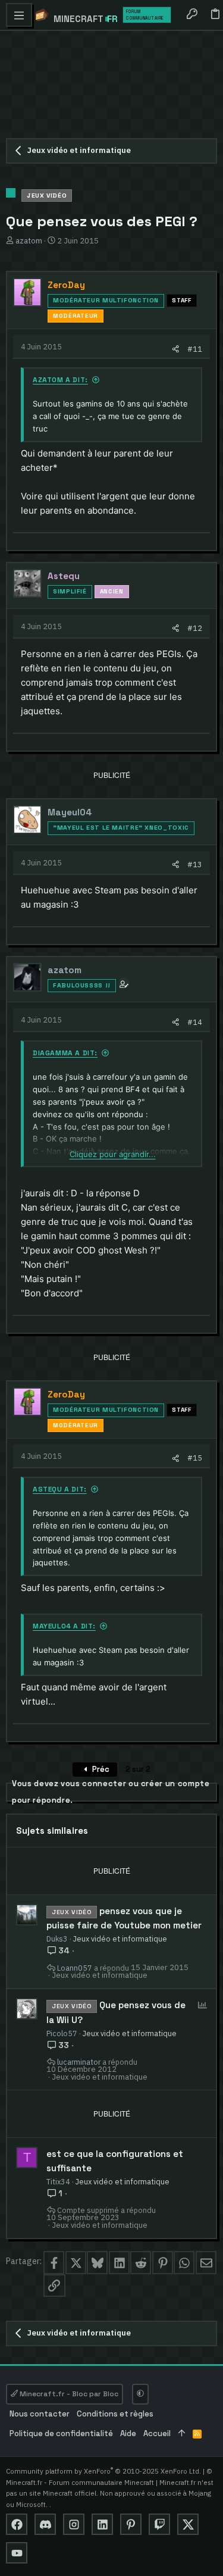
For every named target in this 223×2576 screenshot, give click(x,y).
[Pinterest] (131, 2524)
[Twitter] (188, 2524)
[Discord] (45, 2524)
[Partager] (176, 349)
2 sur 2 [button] (138, 1769)
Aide (128, 2433)
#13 (195, 864)
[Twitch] (159, 2524)
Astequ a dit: (60, 1489)
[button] (19, 15)
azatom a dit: (60, 380)
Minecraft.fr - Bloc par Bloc (68, 2394)
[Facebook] (17, 2524)
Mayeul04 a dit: (64, 1626)
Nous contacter (40, 2414)
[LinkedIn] (102, 2524)
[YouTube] (17, 2553)
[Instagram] (74, 2524)
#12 (195, 628)
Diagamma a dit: (65, 1053)
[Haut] (182, 2434)
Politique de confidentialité (61, 2433)
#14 (195, 1022)
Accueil (157, 2433)
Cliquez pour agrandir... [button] (113, 1154)
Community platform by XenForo (103, 2471)
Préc (100, 1769)
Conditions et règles (115, 2414)
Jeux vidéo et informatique (120, 1939)
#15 (195, 1458)
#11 (195, 349)
